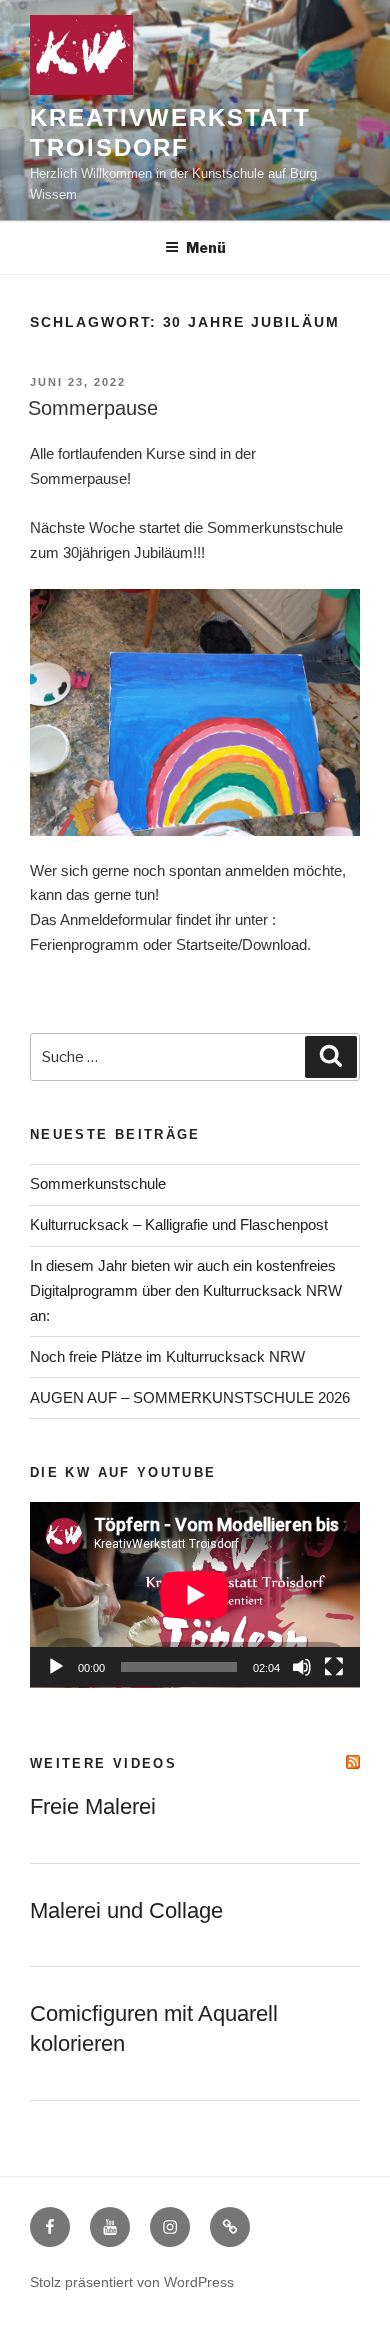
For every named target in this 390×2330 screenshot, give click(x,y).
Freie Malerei (93, 1806)
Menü (206, 247)
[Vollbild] (334, 1667)
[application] (195, 1595)
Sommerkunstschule (98, 1183)
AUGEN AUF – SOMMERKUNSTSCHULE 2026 (190, 1397)
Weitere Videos (103, 1763)
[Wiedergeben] (56, 1667)
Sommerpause (93, 408)
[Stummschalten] (302, 1667)
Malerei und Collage (126, 1910)
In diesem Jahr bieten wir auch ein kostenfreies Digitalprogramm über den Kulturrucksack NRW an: (186, 1290)
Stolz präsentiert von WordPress (132, 2282)
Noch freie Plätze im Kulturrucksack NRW (167, 1356)
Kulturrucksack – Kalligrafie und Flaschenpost (179, 1224)
